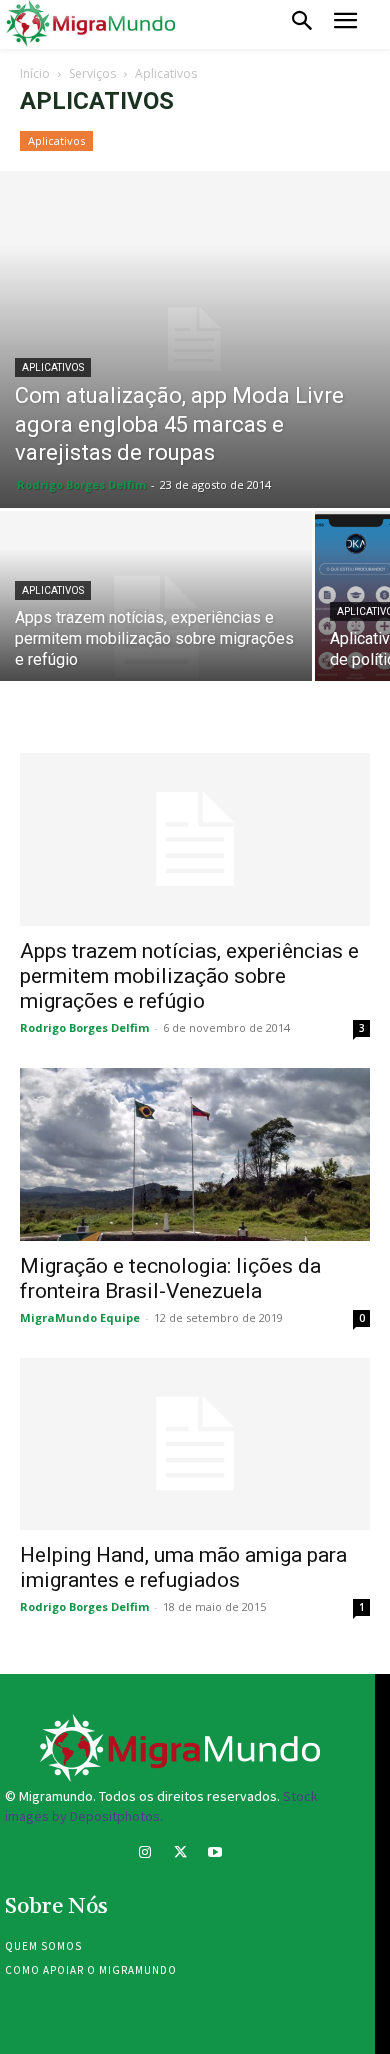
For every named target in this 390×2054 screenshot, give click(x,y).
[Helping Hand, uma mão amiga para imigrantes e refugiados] (195, 1444)
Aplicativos (56, 140)
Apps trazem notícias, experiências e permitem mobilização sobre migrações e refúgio (189, 976)
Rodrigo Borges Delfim (81, 484)
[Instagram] (144, 1854)
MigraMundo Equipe (80, 1317)
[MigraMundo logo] (90, 24)
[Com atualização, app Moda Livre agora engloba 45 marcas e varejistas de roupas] (195, 339)
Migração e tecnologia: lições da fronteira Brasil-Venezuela (170, 1278)
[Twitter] (179, 1854)
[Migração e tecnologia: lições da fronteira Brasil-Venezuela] (195, 1154)
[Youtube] (215, 1854)
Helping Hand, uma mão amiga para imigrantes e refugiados (183, 1567)
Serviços (92, 73)
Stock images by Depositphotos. (161, 1806)
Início (35, 73)
